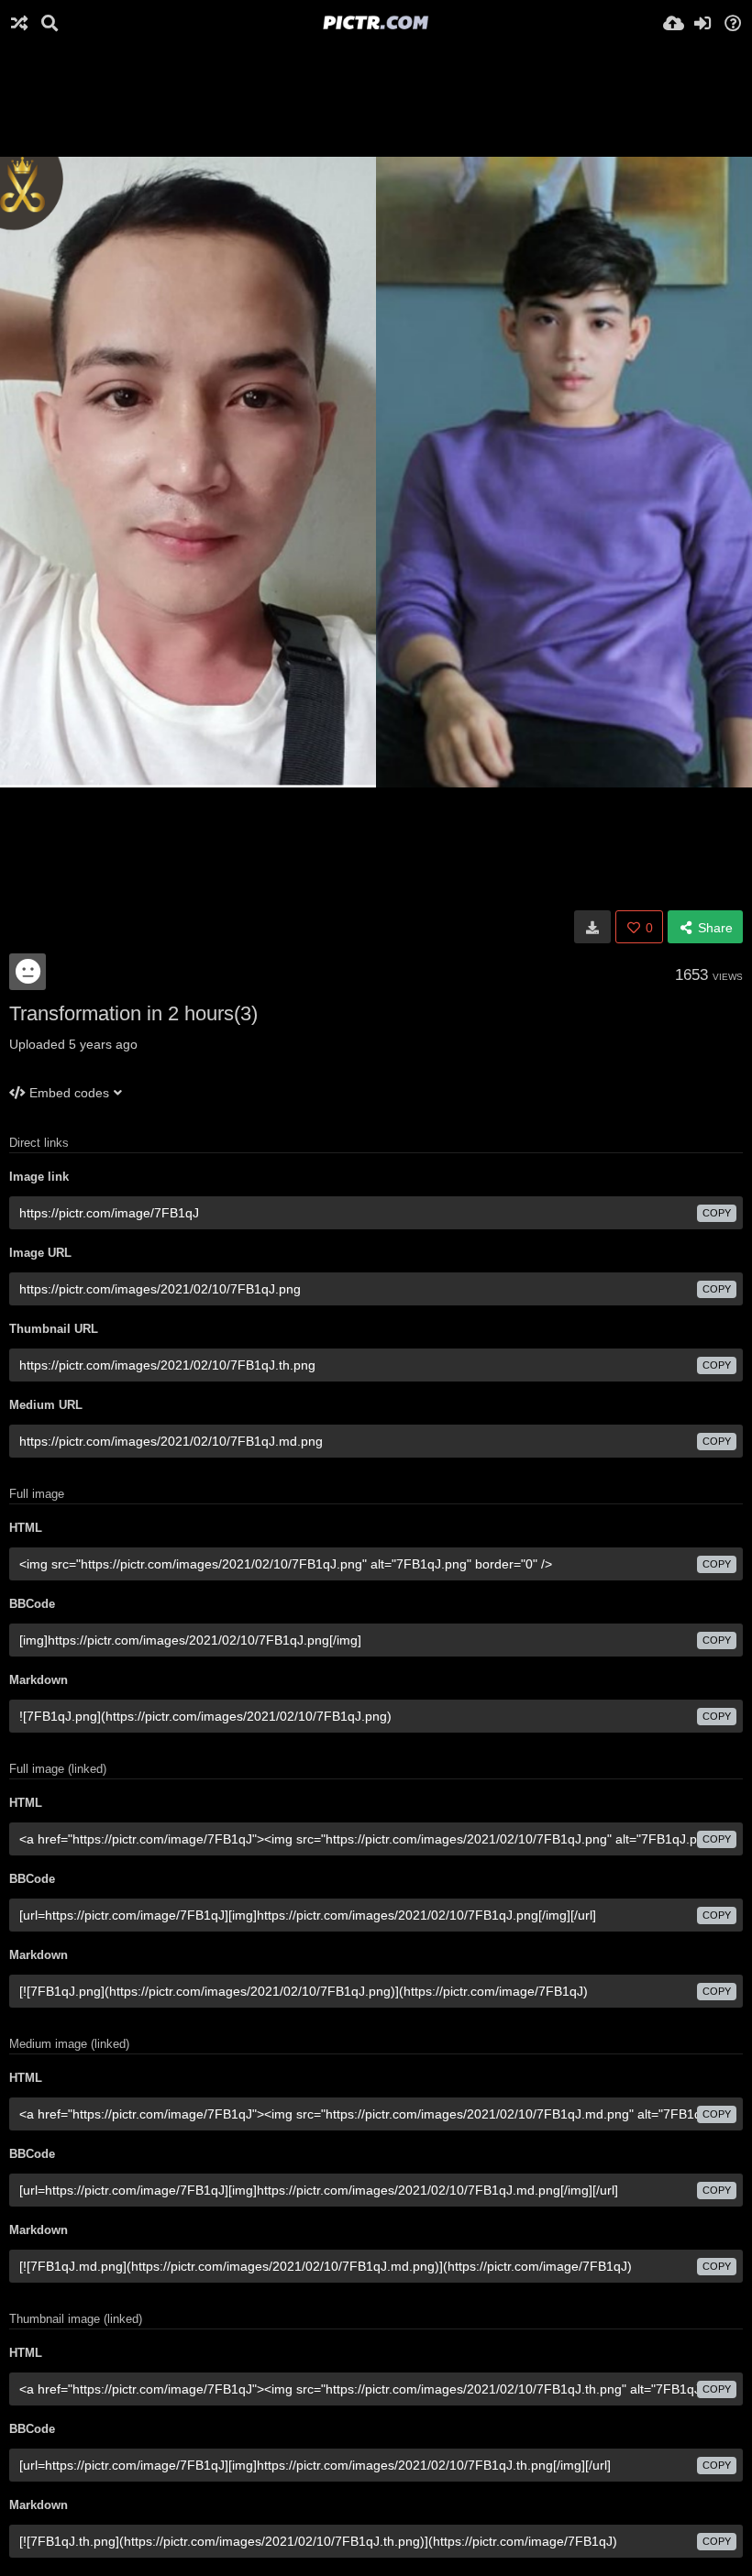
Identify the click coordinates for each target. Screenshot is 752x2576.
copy (717, 1213)
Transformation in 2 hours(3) (133, 1013)
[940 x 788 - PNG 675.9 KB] (592, 927)
